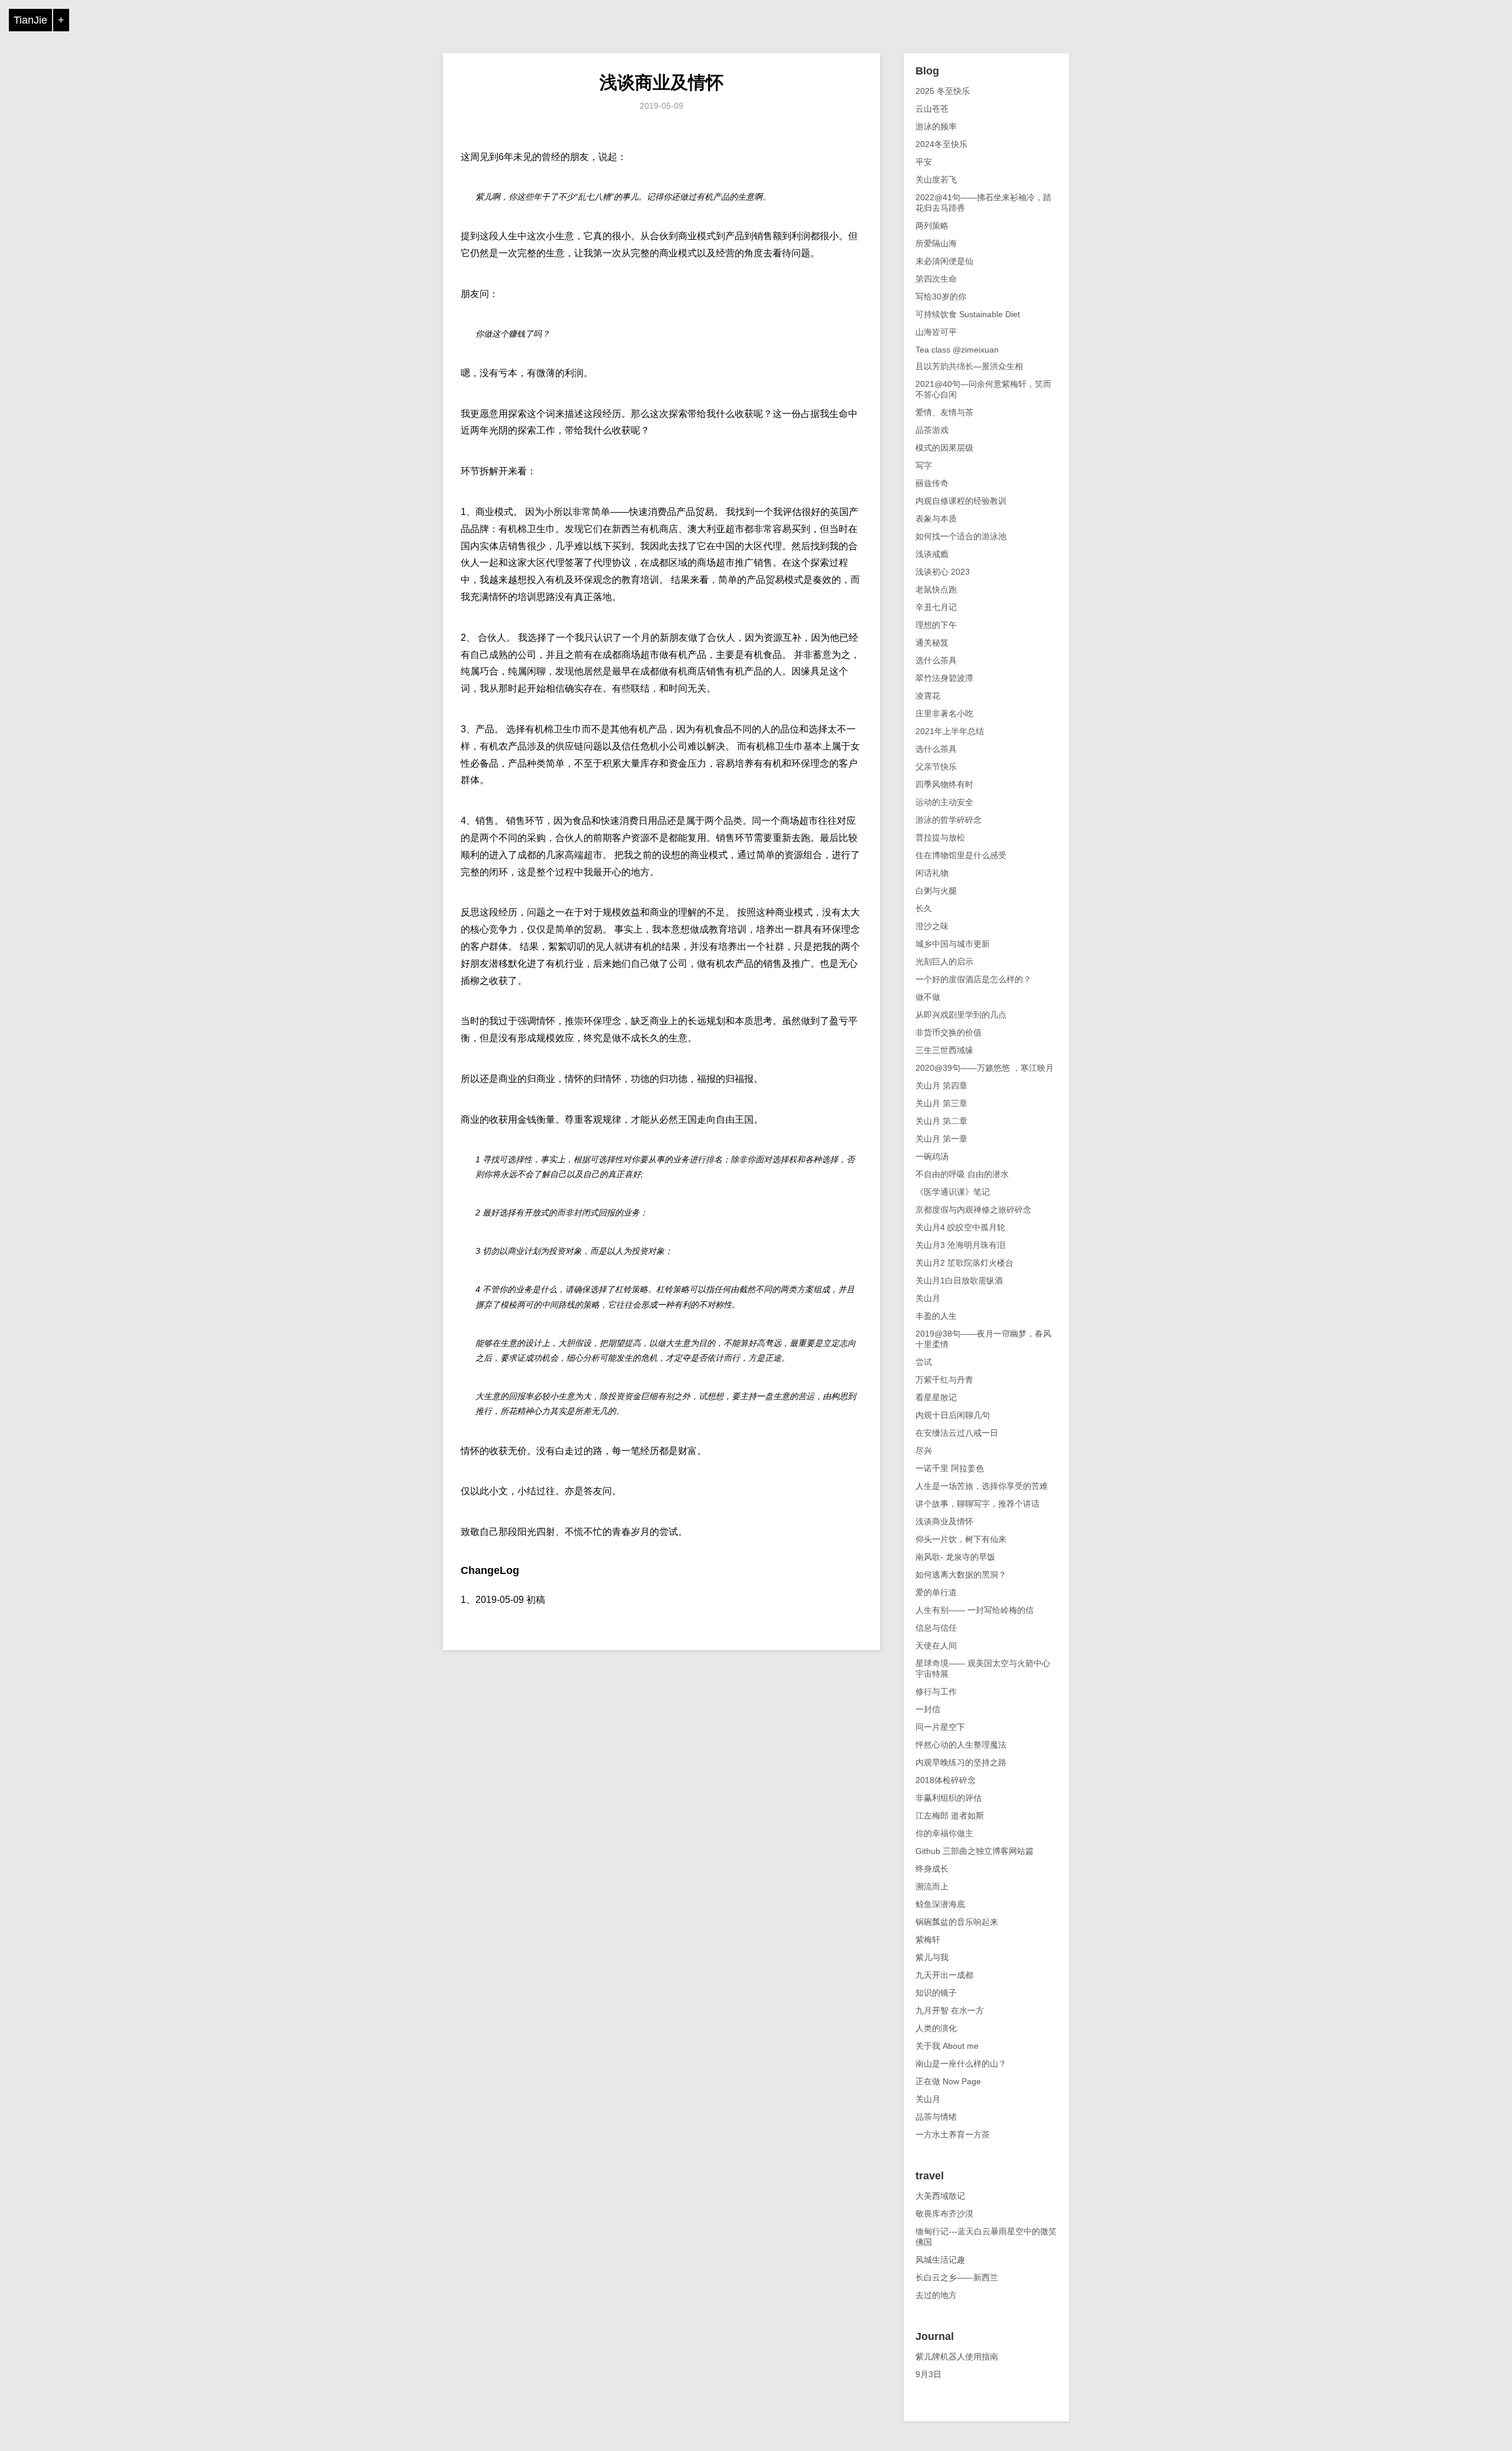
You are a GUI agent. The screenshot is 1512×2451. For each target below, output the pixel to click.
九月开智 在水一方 (950, 2010)
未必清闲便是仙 (944, 261)
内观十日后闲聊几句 (953, 1415)
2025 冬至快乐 (943, 91)
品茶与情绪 (936, 2117)
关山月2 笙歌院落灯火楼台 (964, 1263)
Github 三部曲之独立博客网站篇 (975, 1851)
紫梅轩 (928, 1940)
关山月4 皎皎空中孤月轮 (960, 1227)
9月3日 (928, 2374)
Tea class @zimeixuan (957, 350)
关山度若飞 (936, 180)
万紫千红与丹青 (944, 1380)
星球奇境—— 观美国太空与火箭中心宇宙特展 (983, 1668)
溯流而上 (932, 1886)
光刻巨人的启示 (944, 962)
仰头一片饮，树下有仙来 (961, 1539)
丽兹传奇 (932, 483)
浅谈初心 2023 (943, 572)
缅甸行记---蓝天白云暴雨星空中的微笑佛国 (986, 2237)
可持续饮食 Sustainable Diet (968, 314)
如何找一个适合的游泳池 (961, 536)
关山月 (928, 1298)
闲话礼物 (932, 873)
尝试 (924, 1362)
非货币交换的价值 (949, 1032)
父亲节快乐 (936, 767)
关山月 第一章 (941, 1139)
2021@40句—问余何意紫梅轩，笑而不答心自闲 (983, 389)
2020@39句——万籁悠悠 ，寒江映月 (985, 1068)
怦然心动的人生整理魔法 (961, 1745)
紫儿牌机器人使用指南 (957, 2357)
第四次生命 (936, 279)
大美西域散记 (940, 2196)
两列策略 (932, 226)
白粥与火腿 (936, 891)
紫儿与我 (932, 1957)
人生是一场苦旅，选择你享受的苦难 (982, 1486)
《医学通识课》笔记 (953, 1192)
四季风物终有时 (944, 784)
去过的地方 (936, 2295)
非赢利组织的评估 (949, 1798)
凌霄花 (928, 696)
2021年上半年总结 (950, 731)
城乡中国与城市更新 (953, 944)
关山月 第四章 (941, 1086)
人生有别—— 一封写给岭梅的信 (975, 1610)
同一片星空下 (940, 1727)
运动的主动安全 (944, 802)
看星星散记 (936, 1397)
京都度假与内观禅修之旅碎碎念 (973, 1210)
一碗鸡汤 (932, 1156)
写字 (924, 465)
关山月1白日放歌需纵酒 (959, 1280)
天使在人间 (936, 1645)
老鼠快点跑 (936, 589)
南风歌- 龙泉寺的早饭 (955, 1557)
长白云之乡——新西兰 (957, 2277)
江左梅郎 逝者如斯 (950, 1816)
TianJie (30, 20)
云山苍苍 (932, 109)
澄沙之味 (932, 926)
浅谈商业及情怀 (661, 82)
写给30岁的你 (941, 296)
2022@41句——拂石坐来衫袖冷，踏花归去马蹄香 (983, 203)
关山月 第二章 (941, 1121)
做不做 (928, 997)
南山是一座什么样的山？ (961, 2064)
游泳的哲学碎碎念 (949, 820)
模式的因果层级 (944, 448)
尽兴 (924, 1451)
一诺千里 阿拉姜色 (950, 1468)
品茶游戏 (932, 430)
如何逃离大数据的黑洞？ (961, 1575)
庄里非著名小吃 (944, 713)
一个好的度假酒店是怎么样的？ (973, 979)
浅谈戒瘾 (932, 554)
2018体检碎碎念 (946, 1780)
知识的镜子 (936, 1993)
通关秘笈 (932, 643)
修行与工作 (936, 1691)
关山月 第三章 (941, 1103)
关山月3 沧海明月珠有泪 (960, 1245)
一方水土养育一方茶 (953, 2134)
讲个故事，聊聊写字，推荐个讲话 (977, 1504)
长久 (924, 908)
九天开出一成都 (944, 1975)
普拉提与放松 (940, 837)
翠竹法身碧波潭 (944, 678)
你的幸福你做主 (944, 1833)
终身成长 (932, 1869)
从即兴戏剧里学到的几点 (961, 1015)
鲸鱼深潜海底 (940, 1904)
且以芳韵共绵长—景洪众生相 (969, 366)
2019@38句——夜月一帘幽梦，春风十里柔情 (983, 1339)
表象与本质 (936, 519)
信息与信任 (936, 1628)
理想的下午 (936, 625)
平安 (924, 162)
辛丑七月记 (936, 607)
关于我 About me (947, 2046)
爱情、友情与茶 (944, 412)
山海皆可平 (936, 332)
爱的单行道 (936, 1592)
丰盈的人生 (936, 1316)
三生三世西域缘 (944, 1050)
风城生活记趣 (940, 2260)
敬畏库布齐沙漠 (944, 2214)
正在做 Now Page (948, 2081)
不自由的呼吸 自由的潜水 (962, 1174)
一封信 (928, 1709)
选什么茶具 (936, 660)
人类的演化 (936, 2028)
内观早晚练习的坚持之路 (961, 1762)
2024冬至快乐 (941, 144)
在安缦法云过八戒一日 (957, 1433)
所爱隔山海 (936, 243)
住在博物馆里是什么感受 (961, 855)
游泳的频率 (936, 126)
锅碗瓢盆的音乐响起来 (957, 1922)
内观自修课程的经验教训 (961, 501)
